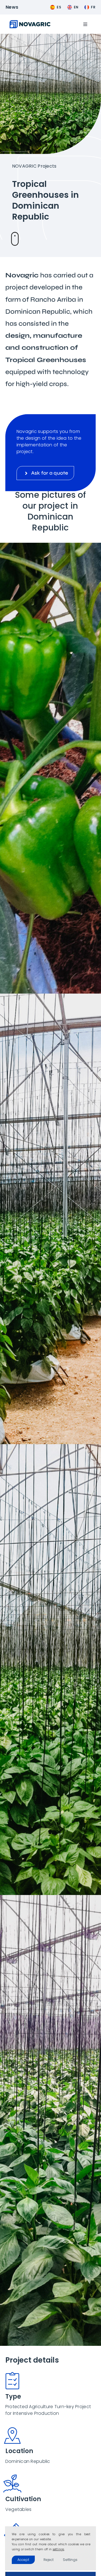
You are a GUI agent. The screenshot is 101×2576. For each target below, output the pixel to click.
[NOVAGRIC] (30, 22)
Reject (49, 2560)
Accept (23, 2560)
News (12, 7)
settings (58, 2549)
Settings (70, 2560)
